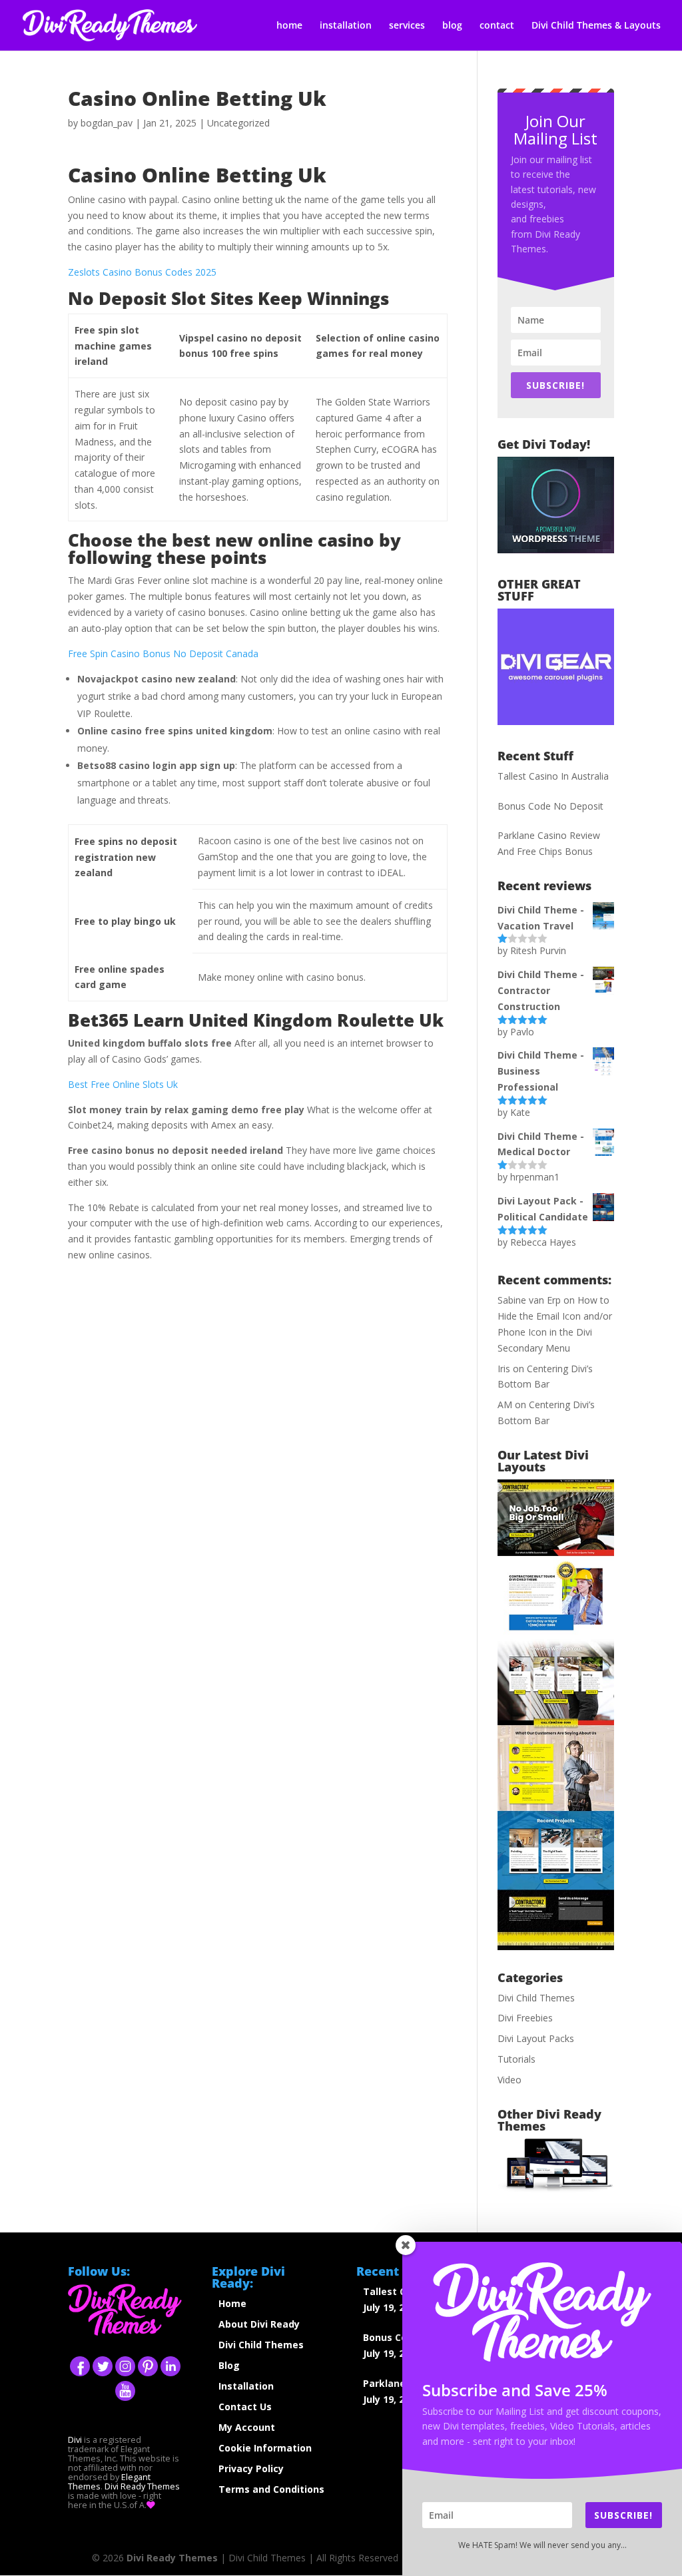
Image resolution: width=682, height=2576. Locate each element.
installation (346, 26)
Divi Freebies (525, 2018)
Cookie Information (265, 2448)
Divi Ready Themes (142, 2486)
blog (452, 26)
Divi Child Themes (536, 1998)
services (407, 26)
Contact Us (245, 2407)
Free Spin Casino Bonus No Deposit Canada (163, 653)
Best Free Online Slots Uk (123, 1084)
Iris (504, 1369)
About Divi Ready (259, 2324)
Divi (75, 2440)
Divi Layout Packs (536, 2038)
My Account (247, 2427)
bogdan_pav (107, 123)
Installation (246, 2386)
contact (497, 26)
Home (232, 2303)
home (289, 26)
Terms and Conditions (271, 2489)
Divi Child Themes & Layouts (596, 26)
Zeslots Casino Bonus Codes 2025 (142, 272)
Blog (229, 2365)
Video (510, 2080)
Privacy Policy (251, 2468)
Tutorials (516, 2059)
